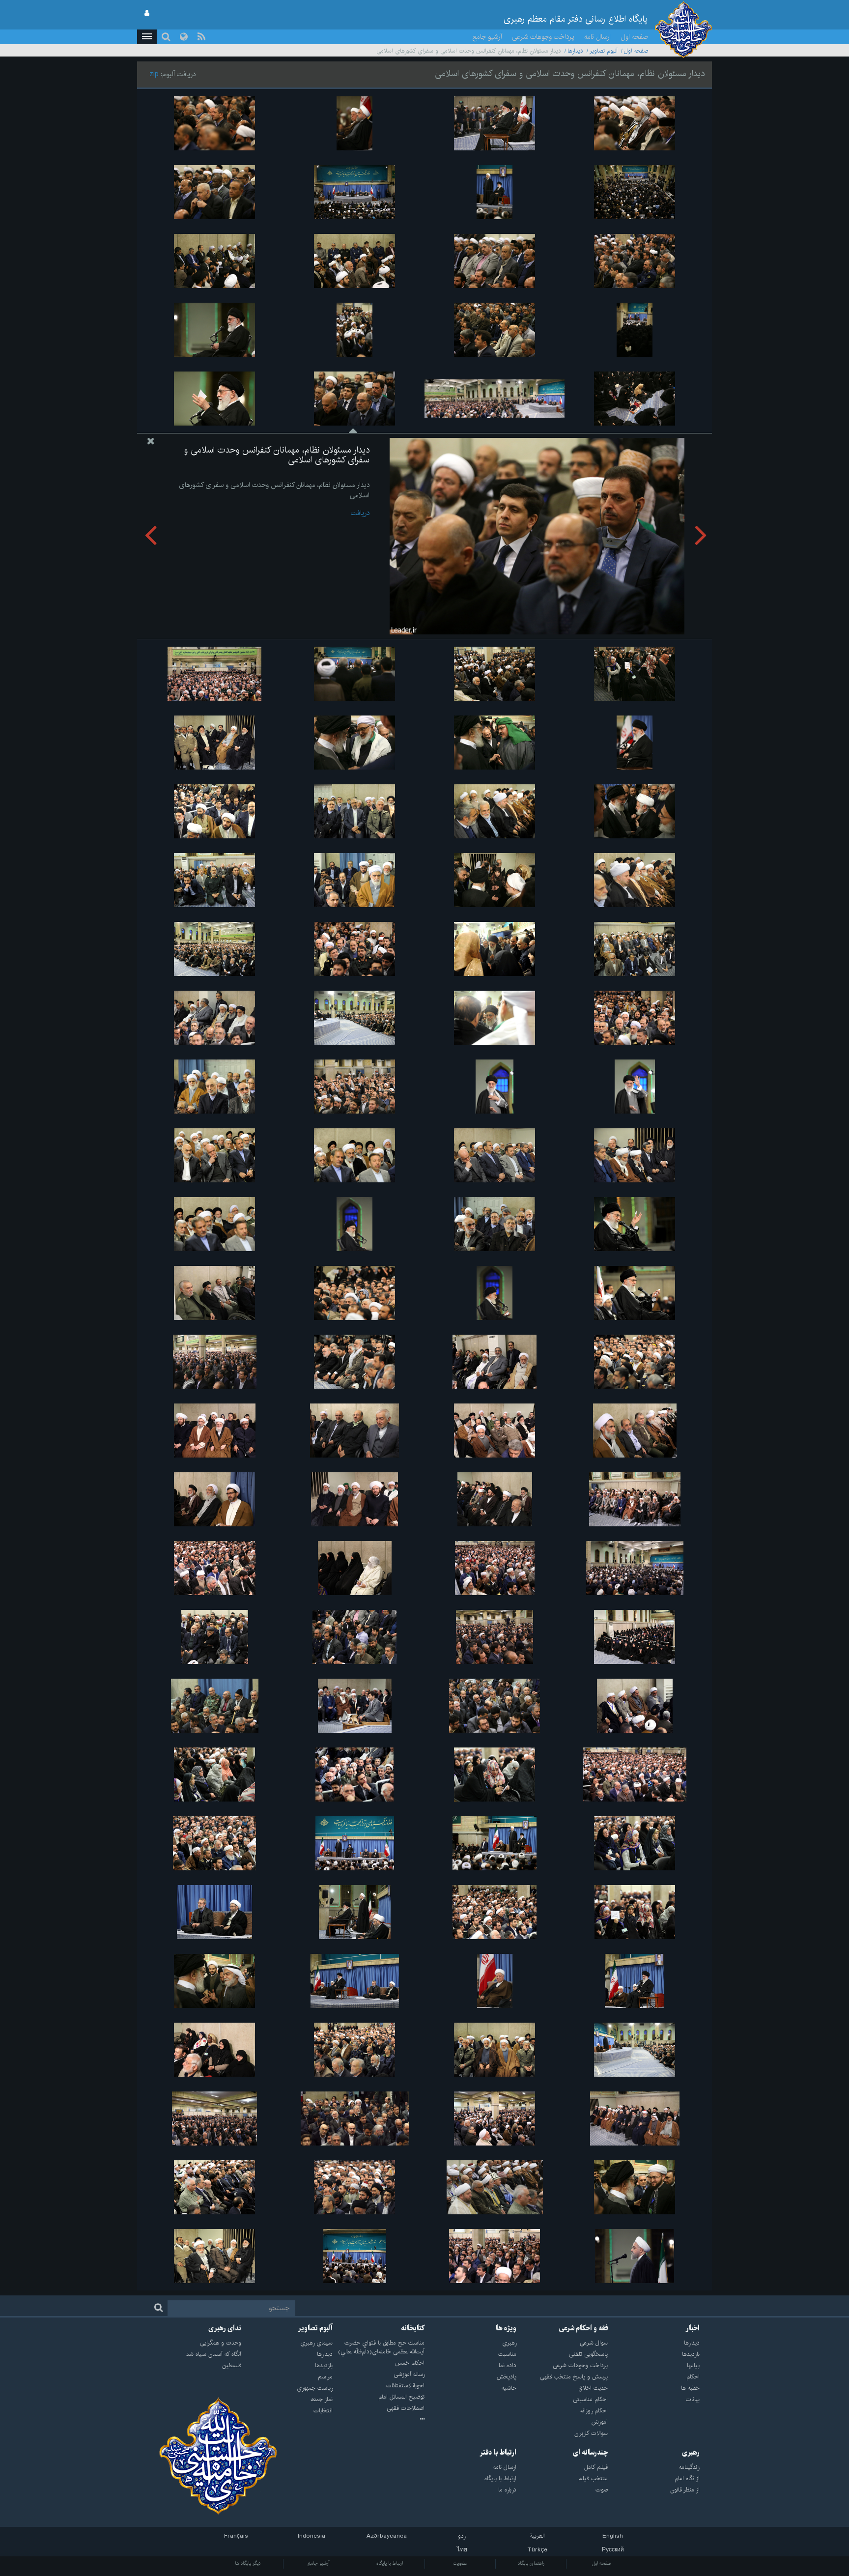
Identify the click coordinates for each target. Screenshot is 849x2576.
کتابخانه (413, 2328)
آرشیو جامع (487, 37)
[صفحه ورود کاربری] (147, 13)
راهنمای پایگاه (531, 2563)
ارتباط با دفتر (498, 2453)
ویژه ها (506, 2328)
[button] (147, 37)
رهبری (691, 2453)
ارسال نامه (597, 37)
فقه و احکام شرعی (583, 2328)
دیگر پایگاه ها (248, 2563)
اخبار (693, 2328)
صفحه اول (634, 37)
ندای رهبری (225, 2328)
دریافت (360, 513)
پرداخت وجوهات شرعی (543, 37)
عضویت (460, 2563)
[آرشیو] (379, 2420)
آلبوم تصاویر (604, 51)
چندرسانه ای (590, 2453)
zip (154, 74)
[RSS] (201, 37)
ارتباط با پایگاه (390, 2563)
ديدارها (575, 51)
